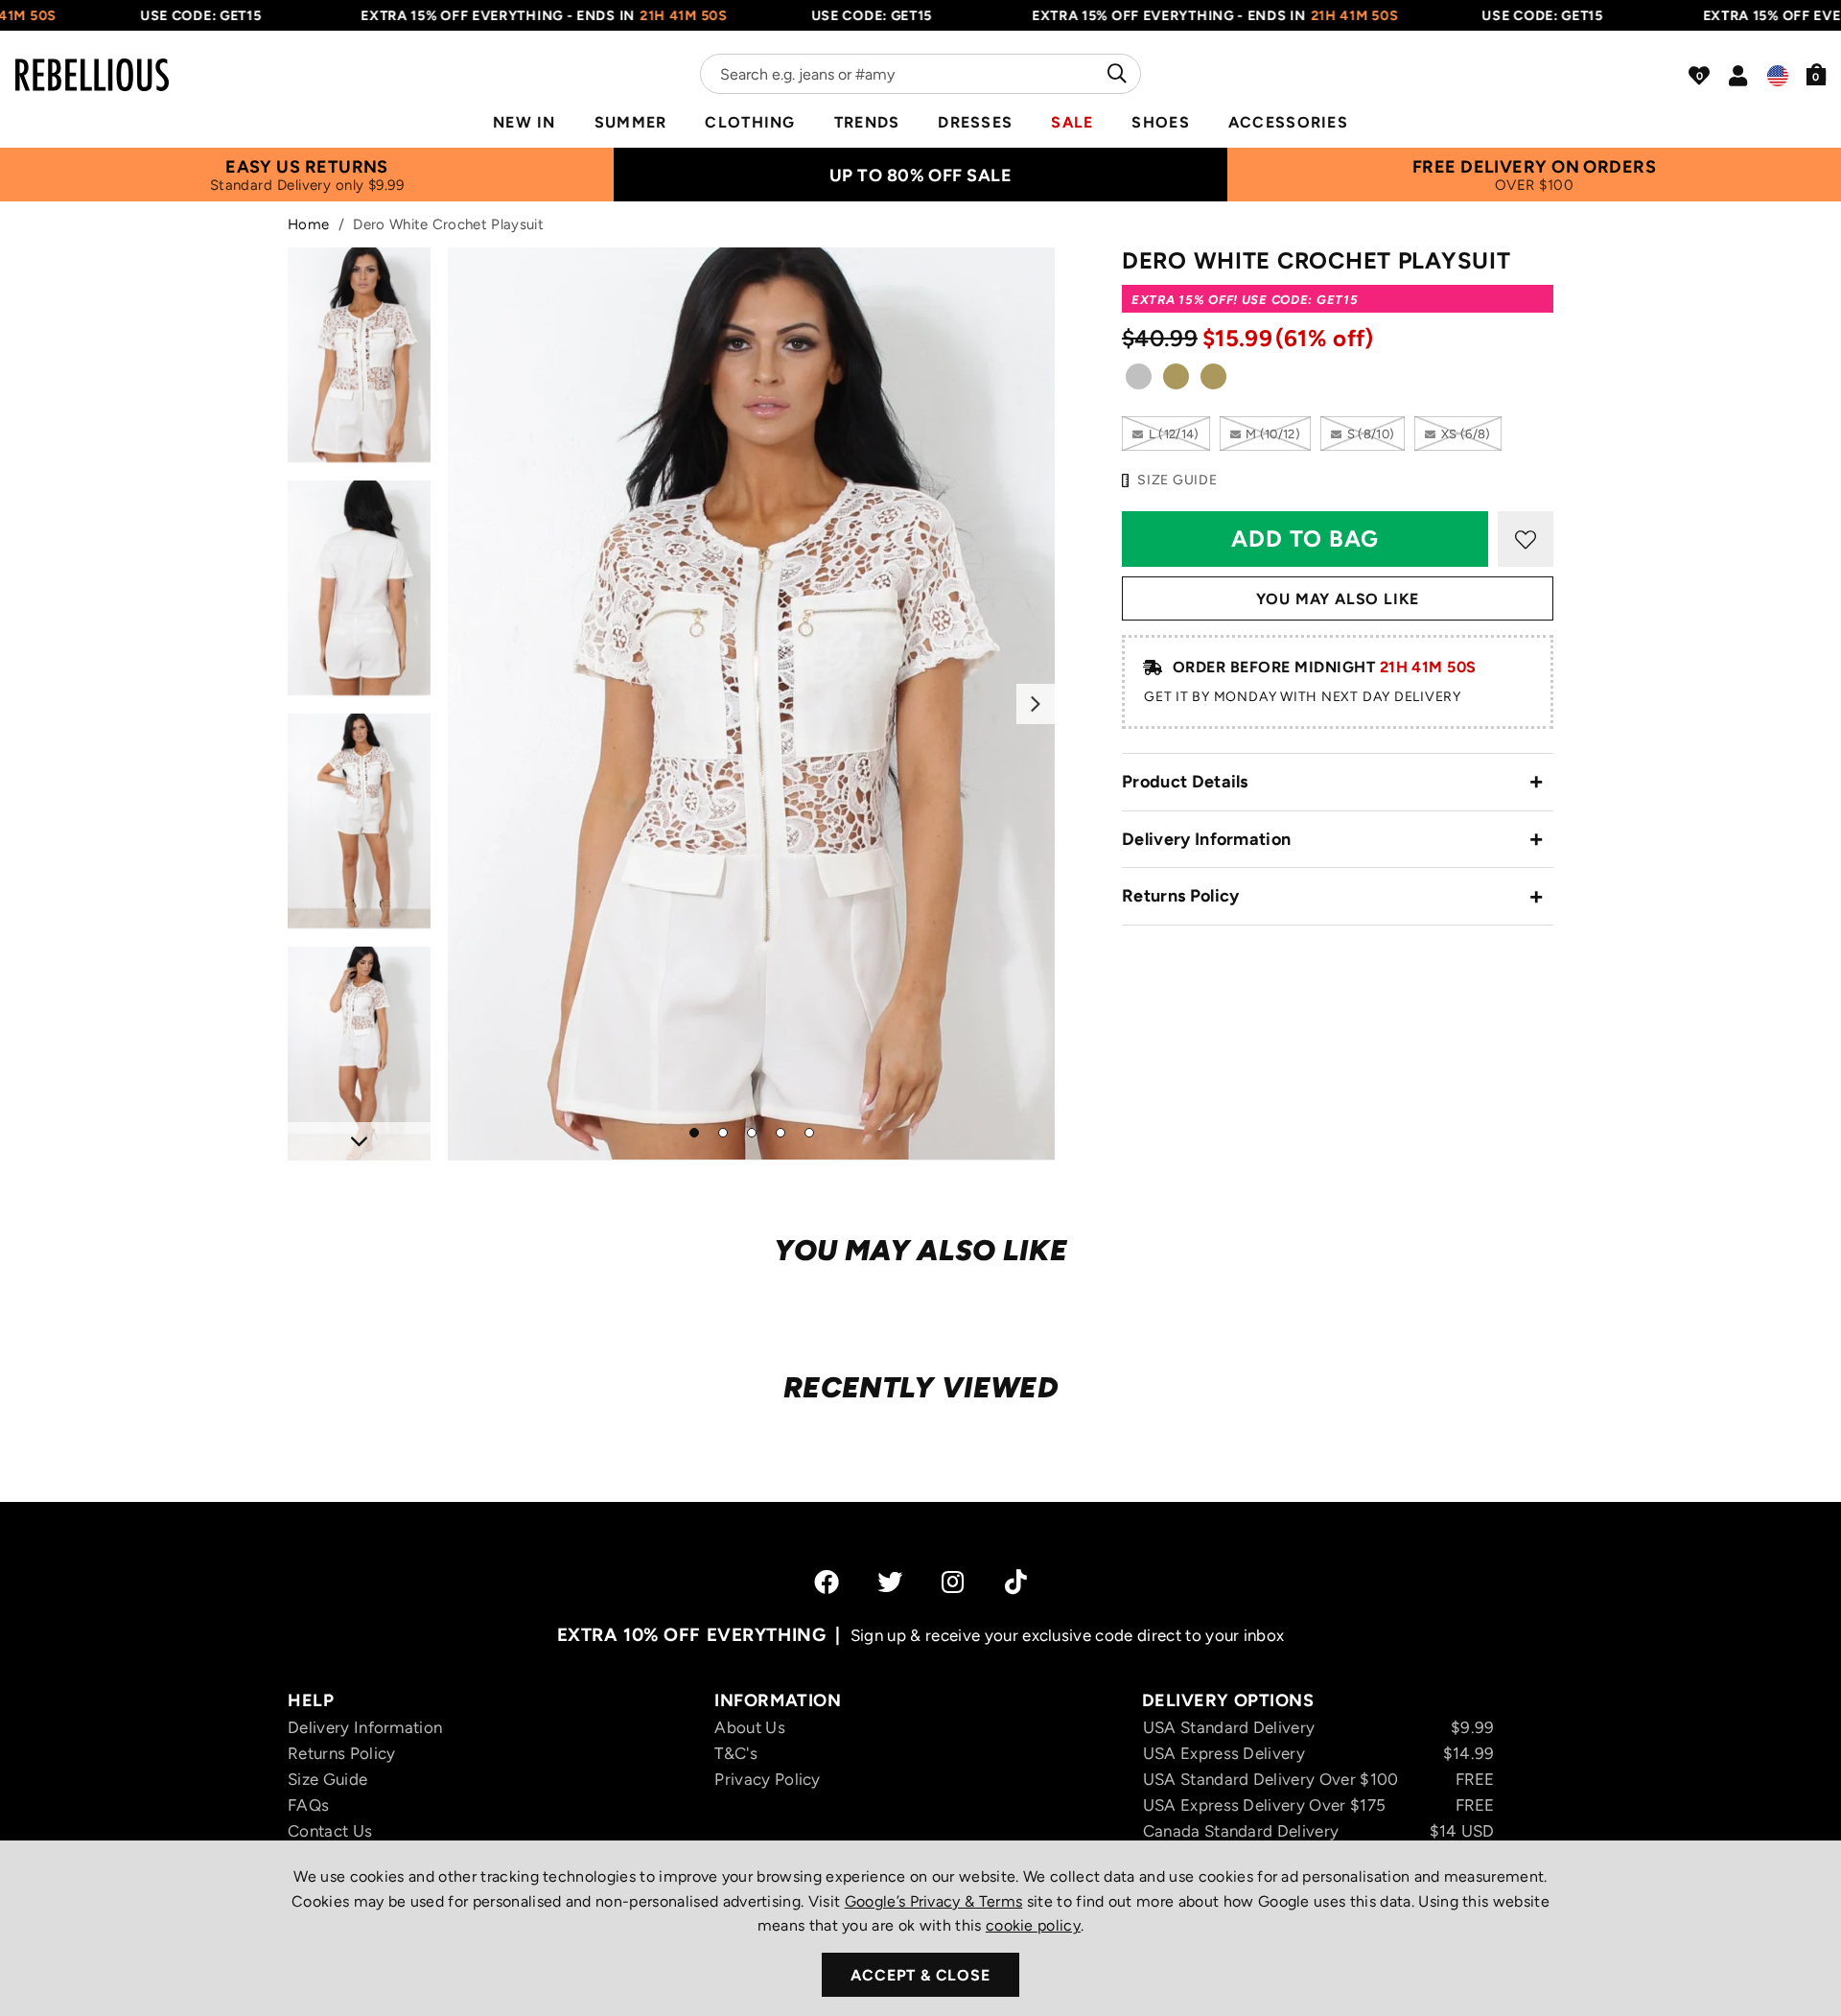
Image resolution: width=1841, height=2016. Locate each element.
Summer (631, 122)
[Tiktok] (1016, 1582)
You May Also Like (1338, 599)
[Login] (1738, 76)
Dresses (975, 122)
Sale (1072, 122)
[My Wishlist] (1699, 76)
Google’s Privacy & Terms (934, 1901)
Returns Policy (1180, 896)
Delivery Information (1206, 839)
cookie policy (1033, 1925)
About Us (750, 1727)
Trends (867, 122)
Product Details (1185, 782)
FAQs (308, 1805)
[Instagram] (954, 1582)
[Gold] (1176, 380)
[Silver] (1139, 380)
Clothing (750, 122)
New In (524, 122)
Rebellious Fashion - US (92, 63)
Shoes (1160, 122)
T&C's (736, 1753)
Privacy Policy (767, 1779)
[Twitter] (890, 1582)
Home (308, 224)
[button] (1817, 74)
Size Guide (327, 1779)
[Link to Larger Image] (752, 703)
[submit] (1115, 74)
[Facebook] (827, 1582)
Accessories (1288, 122)
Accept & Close (920, 1975)
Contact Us (330, 1831)
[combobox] (920, 74)
